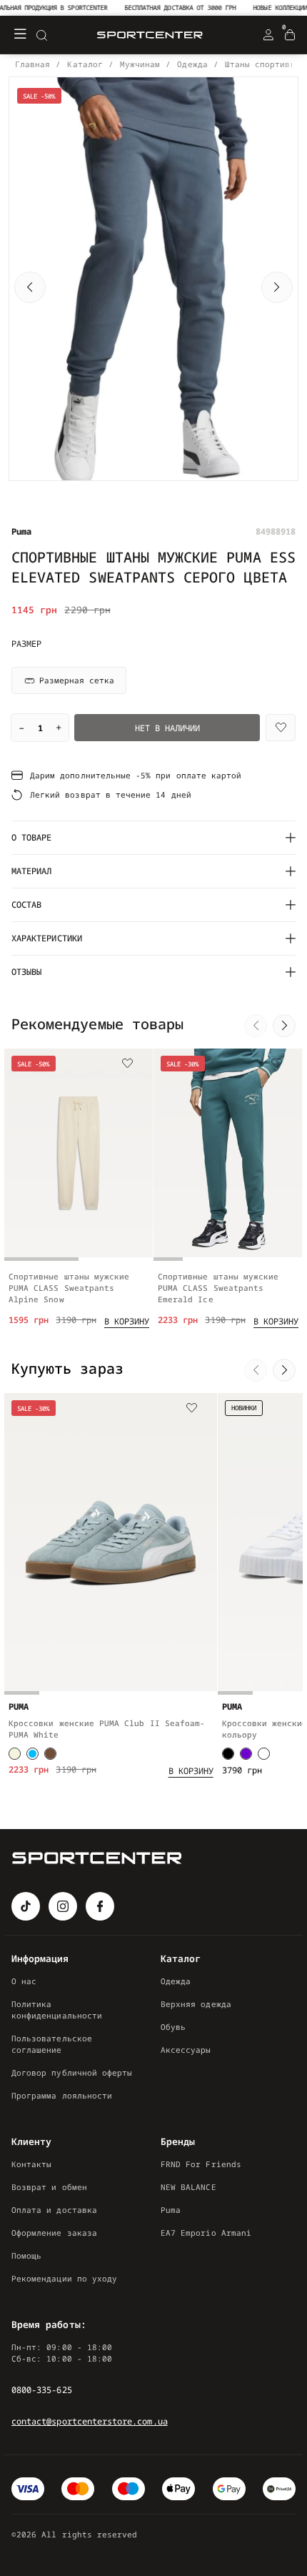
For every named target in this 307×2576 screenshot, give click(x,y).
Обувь (173, 2027)
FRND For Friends (201, 2164)
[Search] (41, 35)
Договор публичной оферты (72, 2072)
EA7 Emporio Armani (206, 2233)
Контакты (31, 2164)
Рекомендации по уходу (64, 2278)
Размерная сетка (77, 680)
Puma (171, 2210)
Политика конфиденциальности (57, 2010)
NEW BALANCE (188, 2187)
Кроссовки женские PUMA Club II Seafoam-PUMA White (107, 1729)
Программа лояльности (62, 2095)
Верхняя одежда (196, 2004)
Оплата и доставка (54, 2210)
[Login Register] (268, 35)
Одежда (176, 1981)
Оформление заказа (54, 2233)
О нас (24, 1981)
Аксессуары (186, 2050)
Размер (26, 644)
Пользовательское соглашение (52, 2044)
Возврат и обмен (49, 2187)
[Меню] (20, 35)
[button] (30, 287)
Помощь (26, 2255)
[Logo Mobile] (150, 35)
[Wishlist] (281, 728)
